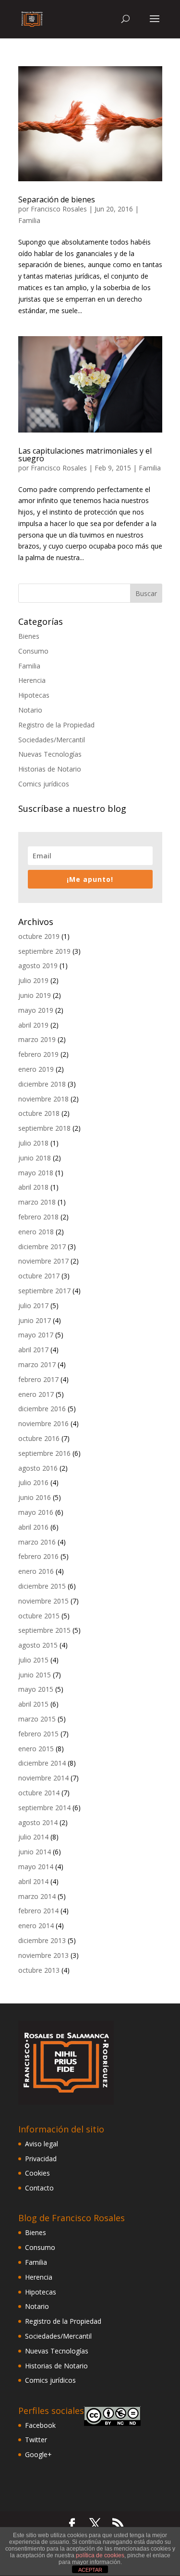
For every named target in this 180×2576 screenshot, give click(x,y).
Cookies (37, 2173)
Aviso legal (42, 2144)
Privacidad (41, 2159)
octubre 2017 (39, 1276)
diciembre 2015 (42, 1586)
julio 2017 (33, 1306)
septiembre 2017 (44, 1291)
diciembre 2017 (42, 1247)
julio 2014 (33, 1837)
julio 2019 (33, 980)
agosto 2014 (38, 1822)
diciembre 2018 (42, 1084)
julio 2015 (33, 1660)
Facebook (40, 2425)
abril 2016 (33, 1527)
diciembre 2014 (42, 1763)
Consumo (33, 651)
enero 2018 (36, 1232)
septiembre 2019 (44, 951)
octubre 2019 (39, 936)
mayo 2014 (36, 1867)
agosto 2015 (38, 1645)
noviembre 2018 (43, 1099)
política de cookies (100, 2555)
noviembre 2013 (43, 1955)
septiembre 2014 (44, 1808)
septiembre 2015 (44, 1630)
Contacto (39, 2188)
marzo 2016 (37, 1542)
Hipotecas (34, 695)
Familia (29, 220)
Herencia (32, 680)
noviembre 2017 (43, 1261)
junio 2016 (35, 1497)
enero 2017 (36, 1394)
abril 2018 (33, 1187)
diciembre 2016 (42, 1409)
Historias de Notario (50, 769)
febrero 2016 (38, 1556)
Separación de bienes (57, 199)
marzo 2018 (37, 1202)
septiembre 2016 (44, 1453)
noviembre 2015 (43, 1601)
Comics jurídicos (44, 784)
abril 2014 (33, 1881)
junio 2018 (35, 1158)
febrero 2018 (38, 1217)
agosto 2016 (38, 1468)
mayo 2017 (36, 1335)
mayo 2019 (36, 1010)
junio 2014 (35, 1852)
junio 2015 (35, 1675)
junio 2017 (35, 1320)
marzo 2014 (37, 1896)
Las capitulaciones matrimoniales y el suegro (85, 455)
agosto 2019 (38, 966)
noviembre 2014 (43, 1778)
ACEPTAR (90, 2570)
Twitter (36, 2440)
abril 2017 (33, 1350)
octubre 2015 (39, 1616)
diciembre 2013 (42, 1940)
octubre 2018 (39, 1113)
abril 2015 (33, 1704)
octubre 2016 (39, 1438)
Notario (30, 710)
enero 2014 (36, 1926)
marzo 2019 (37, 1039)
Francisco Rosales (59, 209)
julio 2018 (33, 1143)
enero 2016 (36, 1571)
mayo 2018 (36, 1173)
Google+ (38, 2454)
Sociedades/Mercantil (52, 740)
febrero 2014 (38, 1911)
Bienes (29, 636)
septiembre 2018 (44, 1128)
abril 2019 (33, 1025)
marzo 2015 (37, 1719)
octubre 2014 (39, 1793)
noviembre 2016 (43, 1423)
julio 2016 (33, 1482)
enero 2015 (36, 1749)
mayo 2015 (36, 1689)
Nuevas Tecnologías (50, 754)
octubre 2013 (39, 1970)
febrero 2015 (38, 1734)
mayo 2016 (36, 1512)
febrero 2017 (38, 1379)
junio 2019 (35, 995)
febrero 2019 (38, 1054)
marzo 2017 (37, 1364)
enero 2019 (36, 1069)
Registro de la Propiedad (56, 725)
